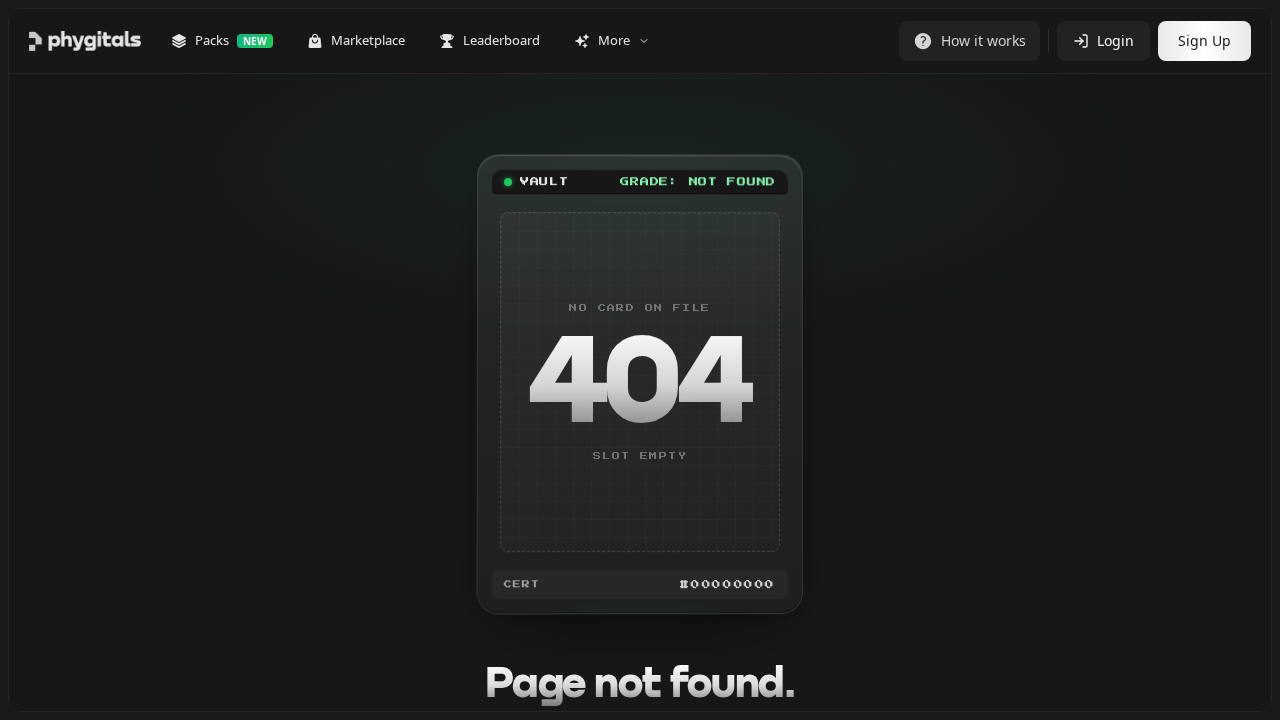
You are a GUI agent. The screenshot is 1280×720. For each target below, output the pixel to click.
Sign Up (1204, 40)
